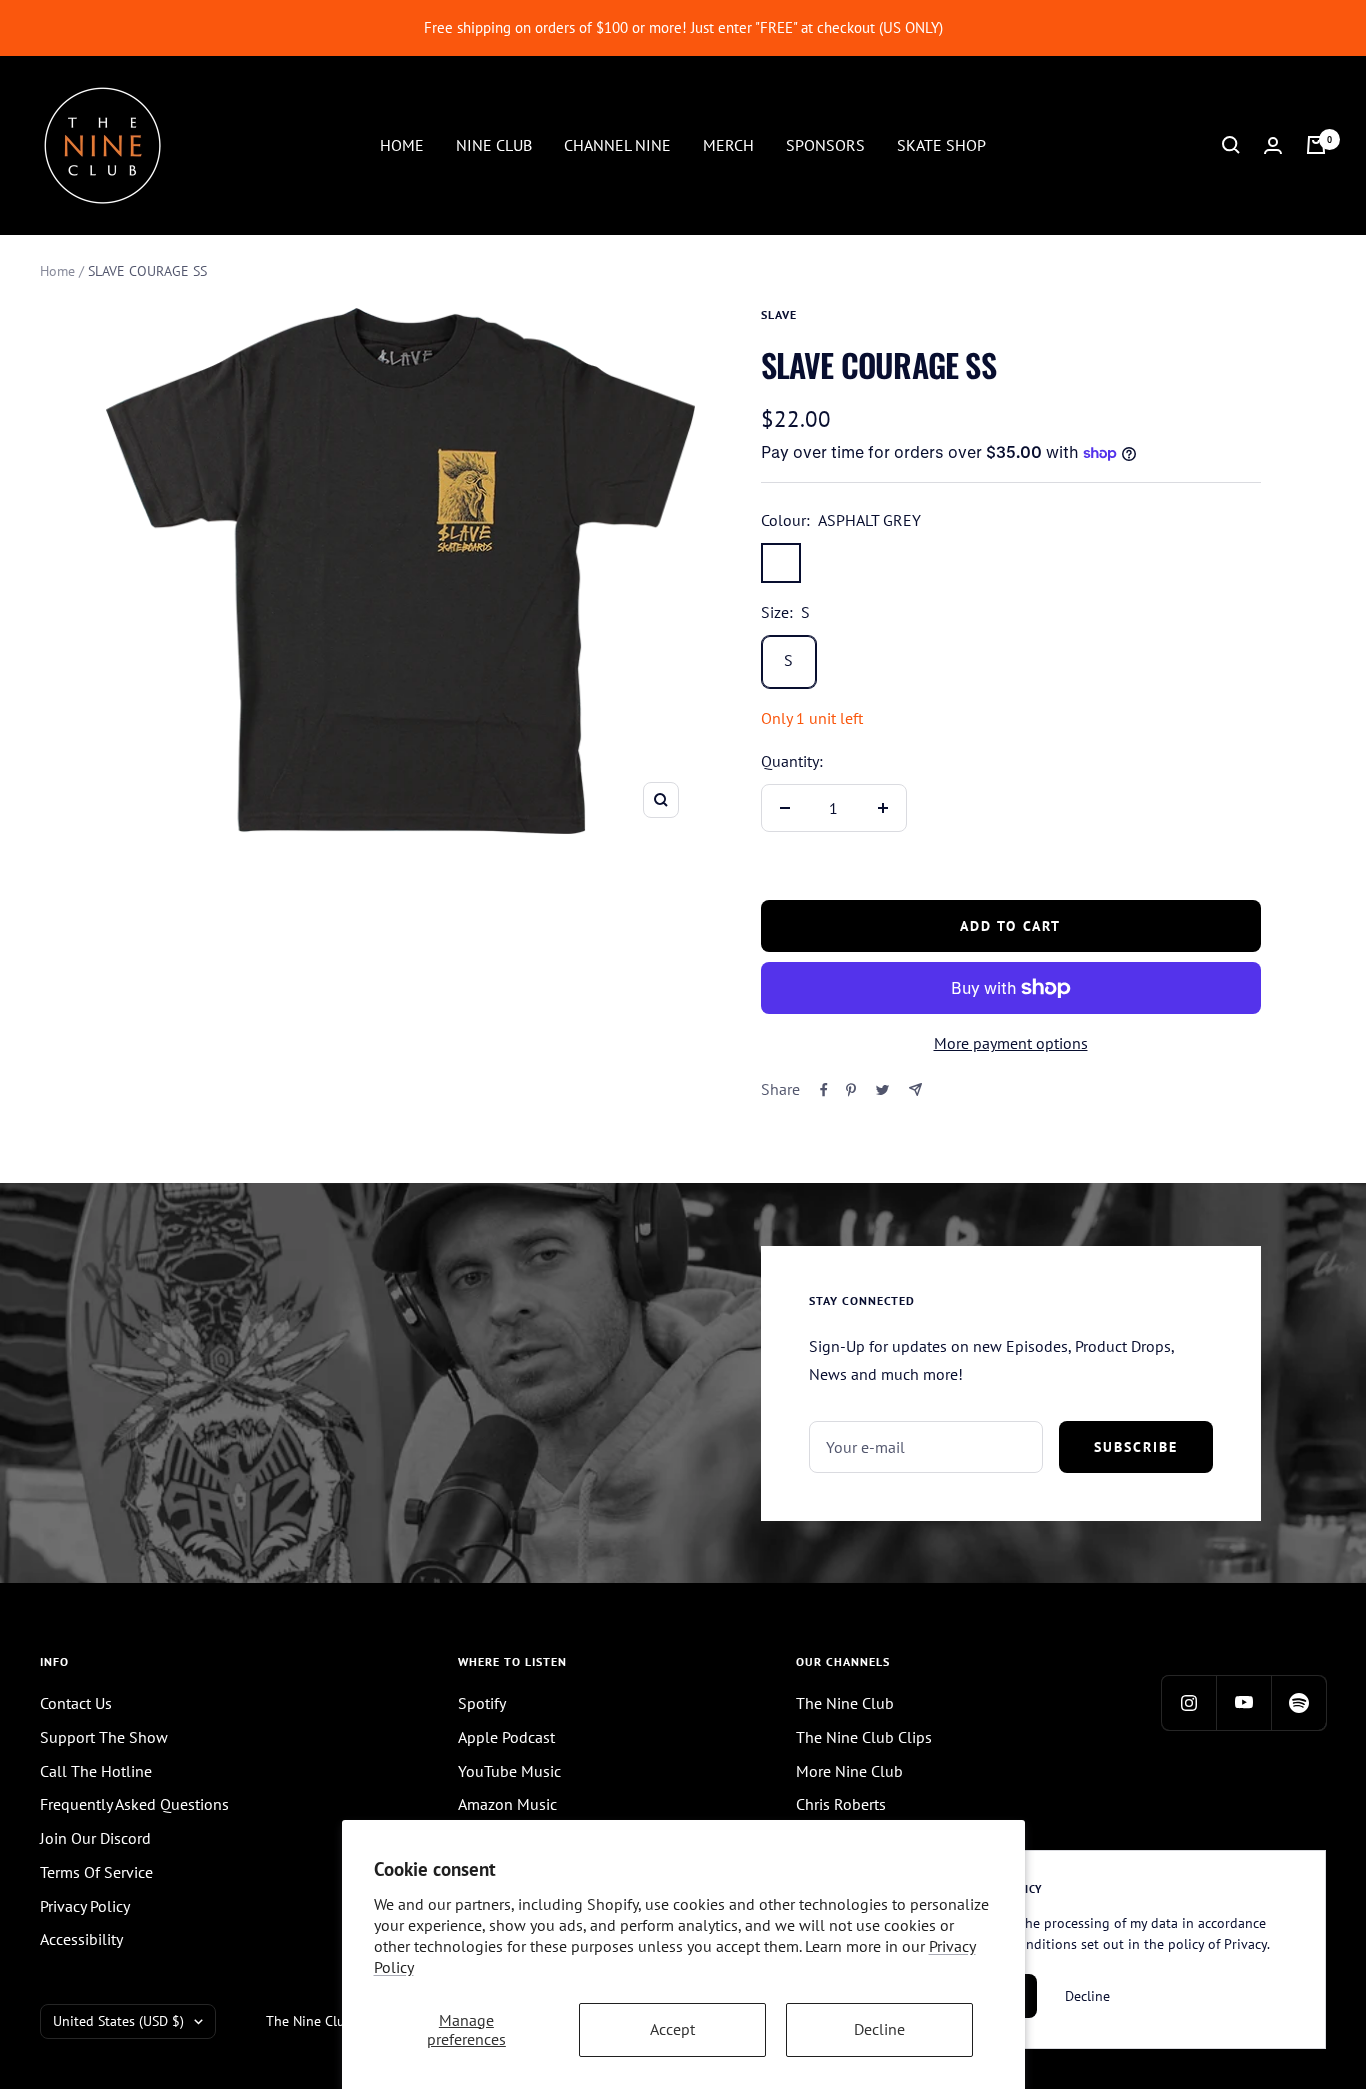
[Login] (1273, 145)
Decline (879, 2029)
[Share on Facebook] (824, 1090)
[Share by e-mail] (915, 1089)
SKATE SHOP (941, 144)
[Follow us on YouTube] (1243, 1702)
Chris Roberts (841, 1804)
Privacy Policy (85, 1906)
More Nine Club (849, 1771)
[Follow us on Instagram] (1188, 1702)
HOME (402, 144)
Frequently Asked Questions (134, 1804)
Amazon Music (507, 1804)
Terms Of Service (96, 1872)
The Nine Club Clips (864, 1737)
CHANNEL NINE (617, 144)
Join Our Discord (95, 1838)
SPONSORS (825, 144)
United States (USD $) (118, 2021)
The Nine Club (845, 1703)
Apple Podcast (506, 1737)
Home (57, 271)
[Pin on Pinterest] (851, 1090)
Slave (779, 314)
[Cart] (1316, 145)
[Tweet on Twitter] (882, 1090)
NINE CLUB (494, 144)
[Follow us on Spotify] (1298, 1702)
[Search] (1231, 145)
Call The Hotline (96, 1771)
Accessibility (81, 1939)
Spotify (482, 1703)
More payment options (1011, 1043)
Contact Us (76, 1703)
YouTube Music (509, 1771)
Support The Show (104, 1737)
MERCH (728, 144)
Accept (672, 2029)
